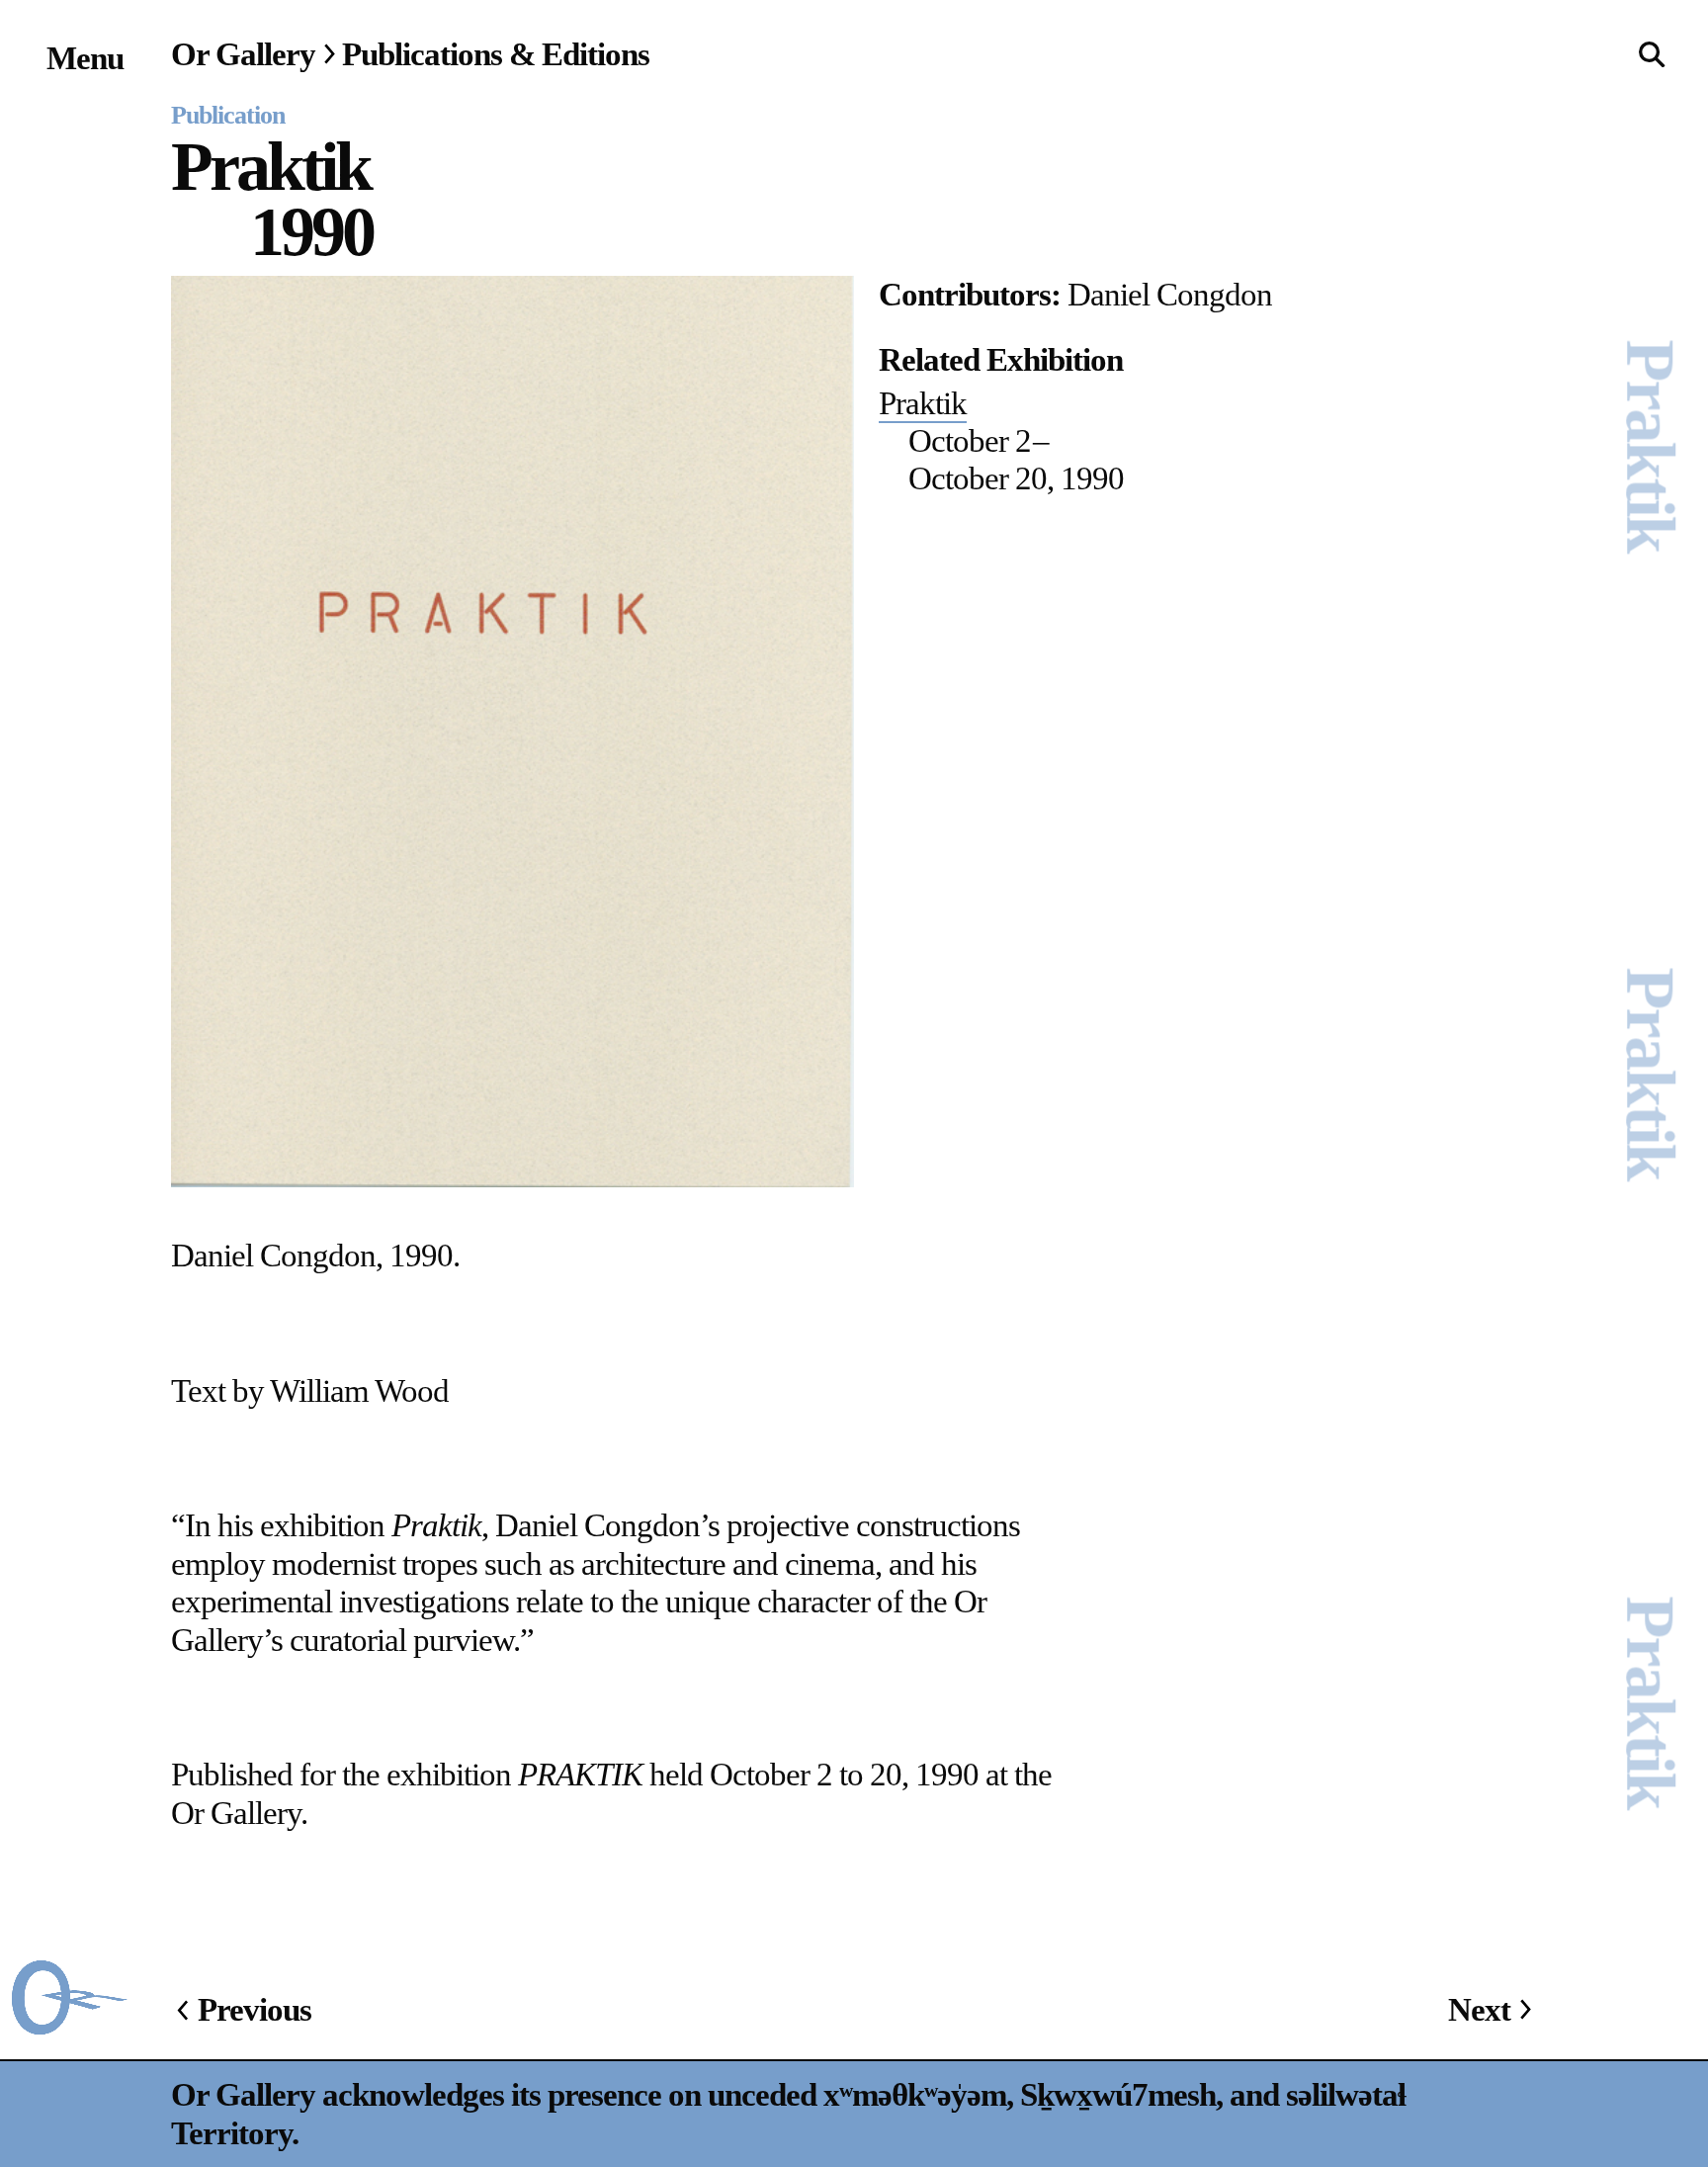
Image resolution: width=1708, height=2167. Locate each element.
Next (1479, 2009)
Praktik (923, 403)
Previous (255, 2009)
